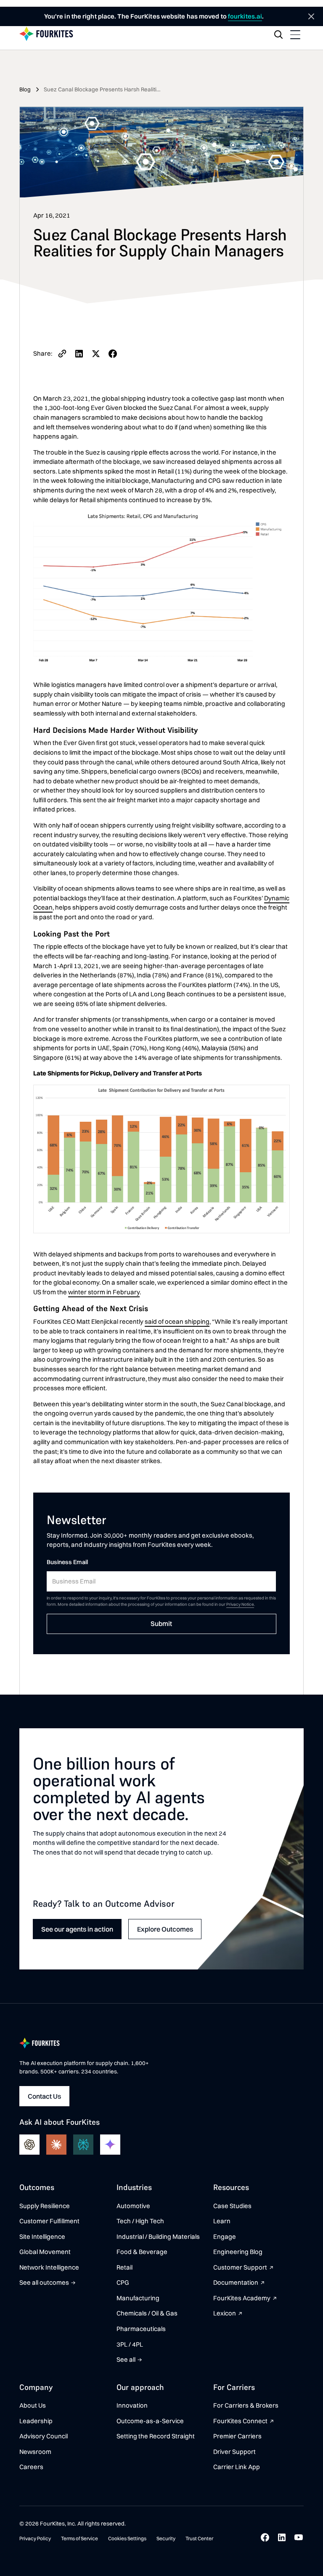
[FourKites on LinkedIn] (282, 2537)
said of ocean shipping (177, 1321)
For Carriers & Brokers (246, 2405)
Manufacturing (138, 2298)
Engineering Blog (238, 2252)
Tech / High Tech (140, 2221)
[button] (295, 35)
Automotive (133, 2206)
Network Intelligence (49, 2267)
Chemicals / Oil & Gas (147, 2313)
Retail (124, 2267)
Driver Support (234, 2452)
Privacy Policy (35, 2538)
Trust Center (199, 2538)
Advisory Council (44, 2436)
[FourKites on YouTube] (299, 2537)
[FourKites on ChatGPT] (29, 2145)
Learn (222, 2221)
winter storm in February (104, 1292)
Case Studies (232, 2206)
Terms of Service (79, 2538)
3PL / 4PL (130, 2344)
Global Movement (45, 2252)
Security (166, 2538)
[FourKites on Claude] (56, 2145)
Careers (31, 2467)
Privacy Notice (240, 1604)
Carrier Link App (237, 2467)
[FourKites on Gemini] (110, 2145)
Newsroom (35, 2452)
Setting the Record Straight (156, 2436)
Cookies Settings (127, 2538)
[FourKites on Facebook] (265, 2537)
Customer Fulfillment (49, 2221)
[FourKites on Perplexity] (83, 2145)
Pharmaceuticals (141, 2329)
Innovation (132, 2405)
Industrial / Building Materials (158, 2237)
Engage (225, 2237)
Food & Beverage (142, 2252)
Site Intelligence (42, 2237)
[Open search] (278, 35)
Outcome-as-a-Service (150, 2421)
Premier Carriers (237, 2436)
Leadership (36, 2421)
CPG (123, 2282)
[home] (46, 34)
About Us (33, 2405)
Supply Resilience (45, 2206)
